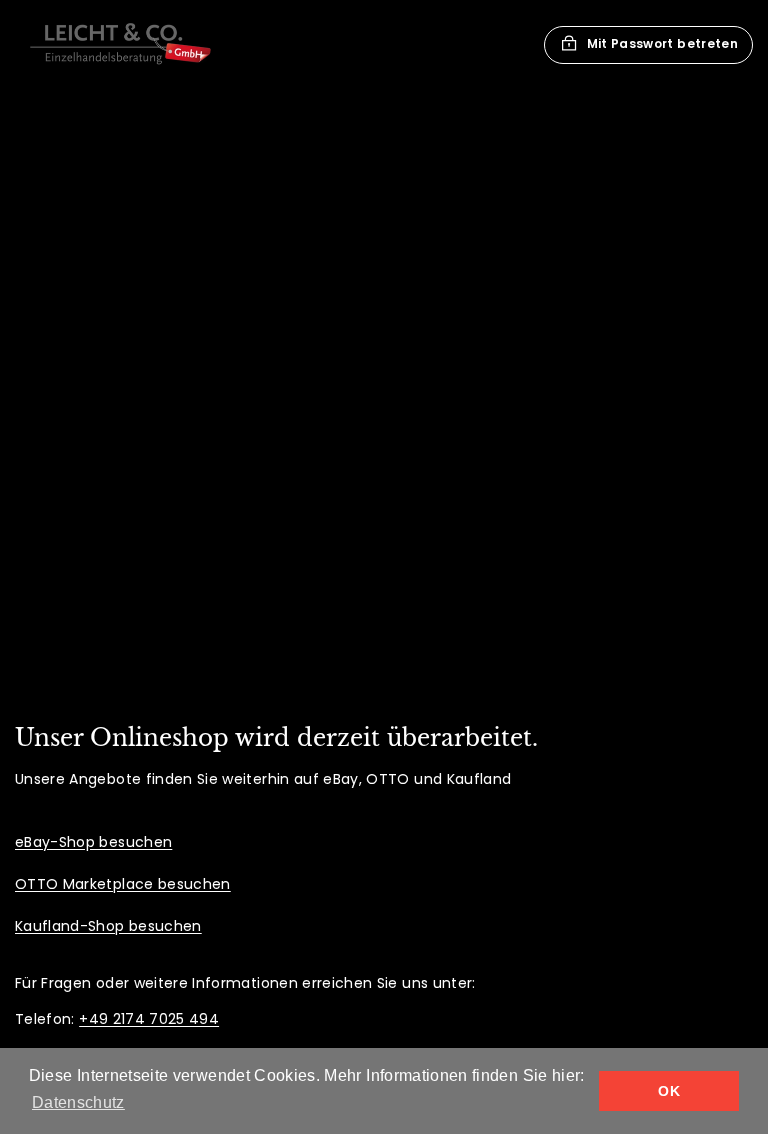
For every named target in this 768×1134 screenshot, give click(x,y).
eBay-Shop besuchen (93, 842)
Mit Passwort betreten (662, 43)
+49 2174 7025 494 (149, 1019)
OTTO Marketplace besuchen (123, 884)
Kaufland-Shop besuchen (108, 926)
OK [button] (669, 1091)
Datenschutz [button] (78, 1102)
